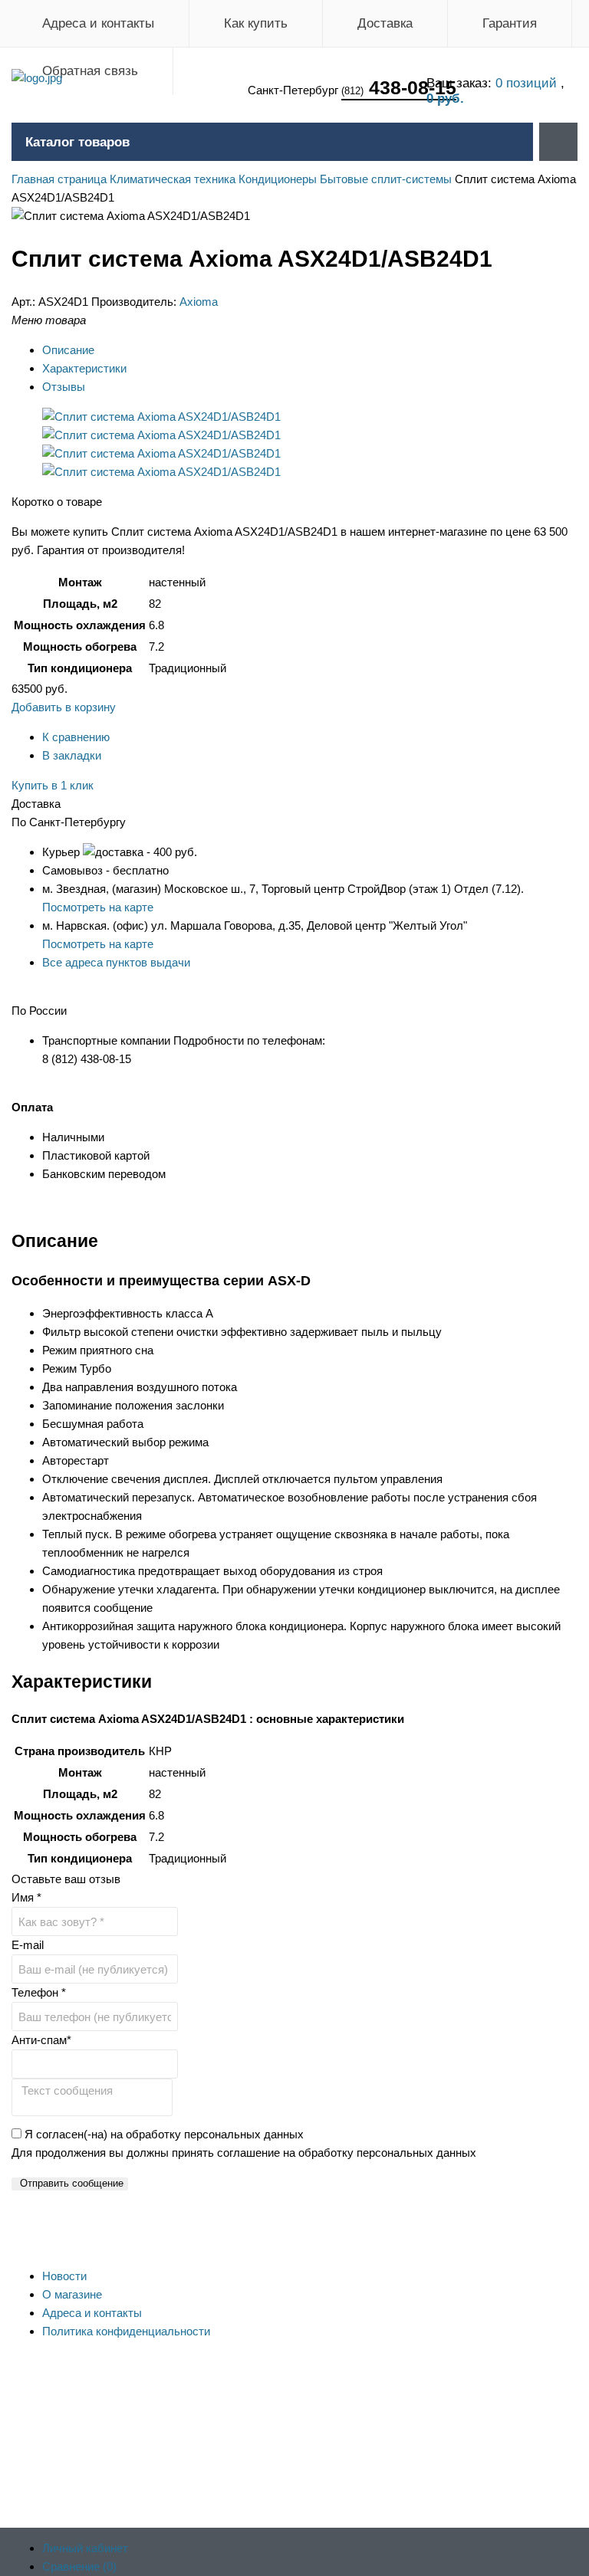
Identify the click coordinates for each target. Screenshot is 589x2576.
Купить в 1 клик (53, 785)
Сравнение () (79, 2566)
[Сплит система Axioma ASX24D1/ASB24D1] (161, 417)
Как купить (256, 23)
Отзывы (64, 387)
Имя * (26, 1897)
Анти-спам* (41, 2040)
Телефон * (39, 1992)
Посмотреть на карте (98, 907)
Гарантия (510, 23)
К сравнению (76, 737)
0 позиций (528, 83)
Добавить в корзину (64, 707)
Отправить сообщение (72, 2183)
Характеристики (84, 368)
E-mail (28, 1945)
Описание (68, 350)
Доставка (385, 23)
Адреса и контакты (98, 23)
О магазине (72, 2294)
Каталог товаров (77, 142)
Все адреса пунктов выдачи (116, 962)
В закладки (72, 755)
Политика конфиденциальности (126, 2331)
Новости (64, 2276)
